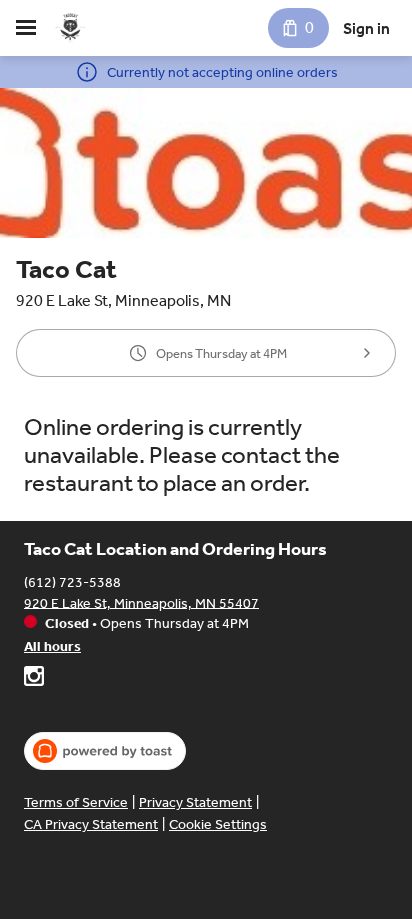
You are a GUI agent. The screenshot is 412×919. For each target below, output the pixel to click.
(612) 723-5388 (72, 581)
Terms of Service (76, 802)
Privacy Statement (195, 802)
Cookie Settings (218, 824)
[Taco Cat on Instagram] (34, 679)
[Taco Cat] (70, 28)
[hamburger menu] (26, 28)
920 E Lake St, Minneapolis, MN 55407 (141, 602)
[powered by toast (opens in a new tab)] (105, 751)
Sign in (366, 28)
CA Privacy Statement (91, 824)
